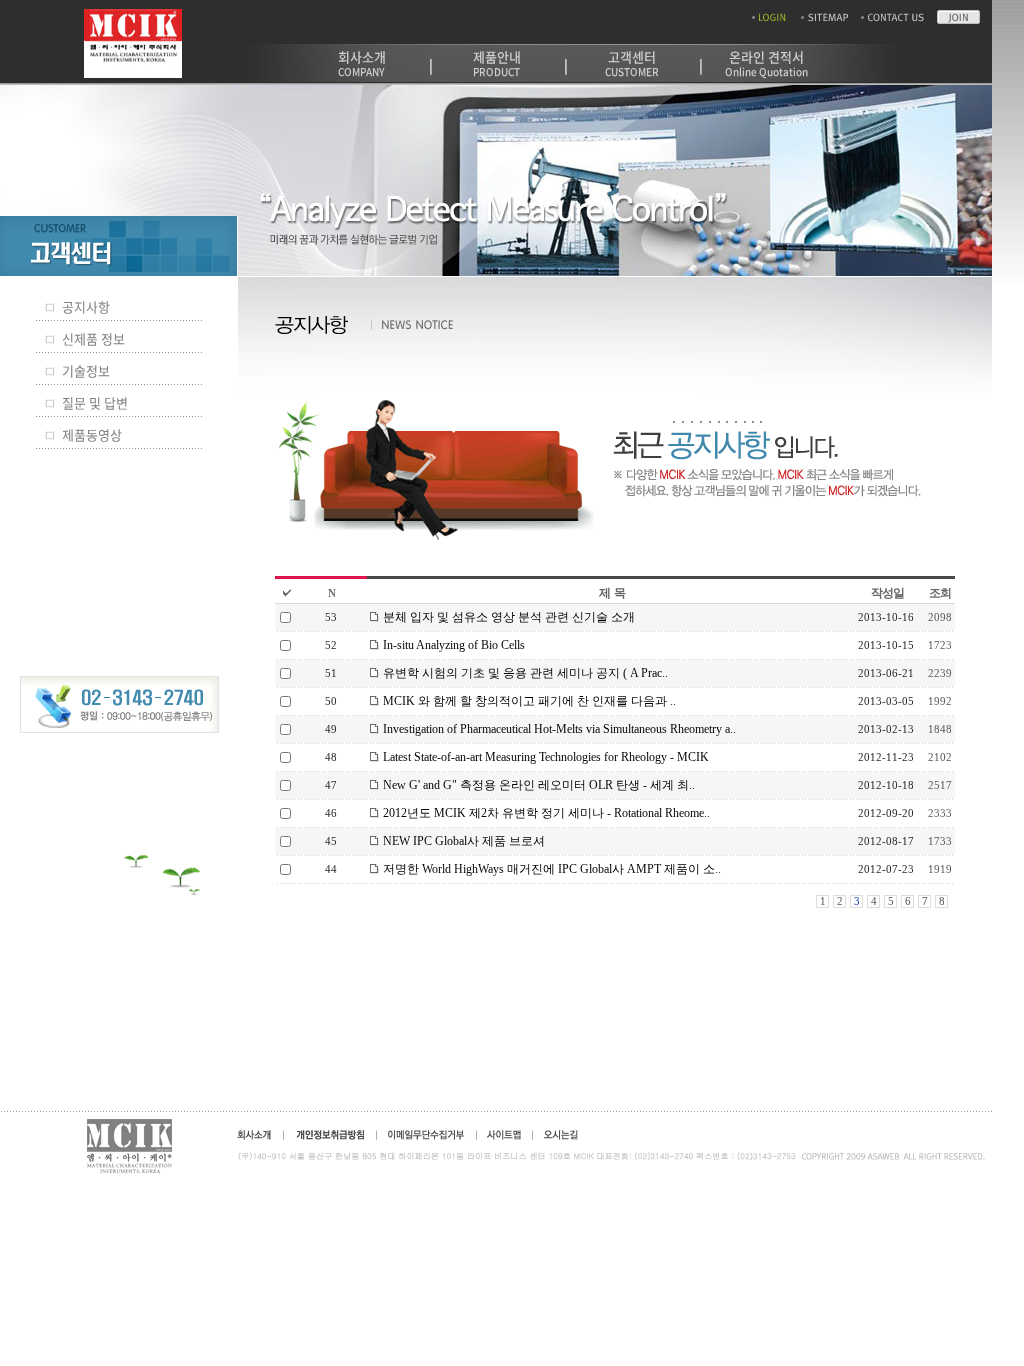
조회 (940, 593)
